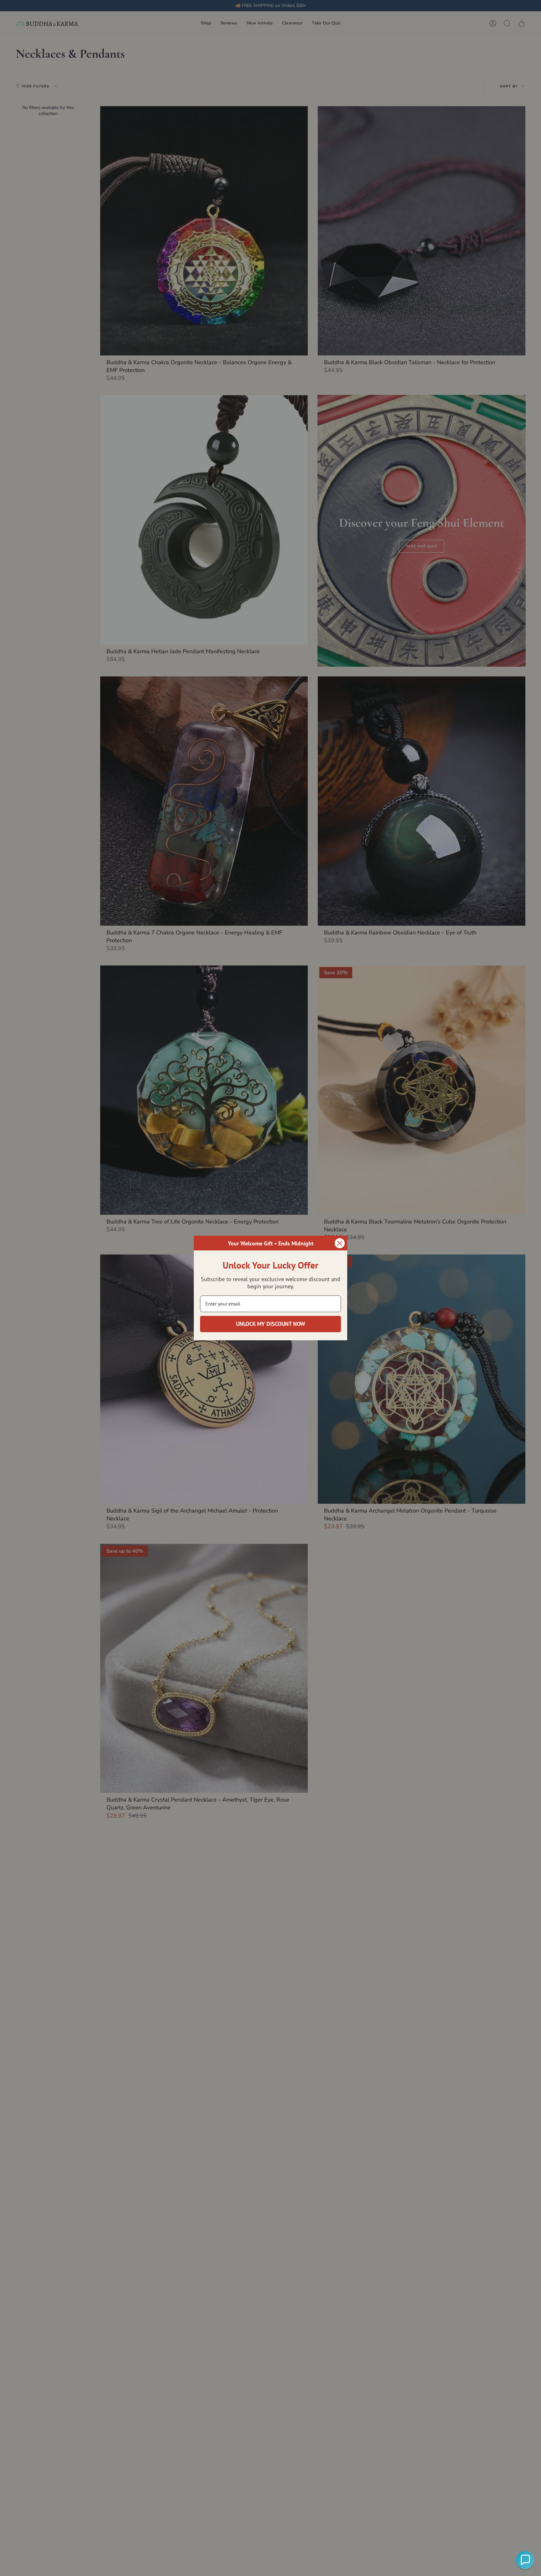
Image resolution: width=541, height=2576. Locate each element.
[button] (525, 2560)
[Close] (340, 1243)
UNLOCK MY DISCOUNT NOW (271, 1324)
